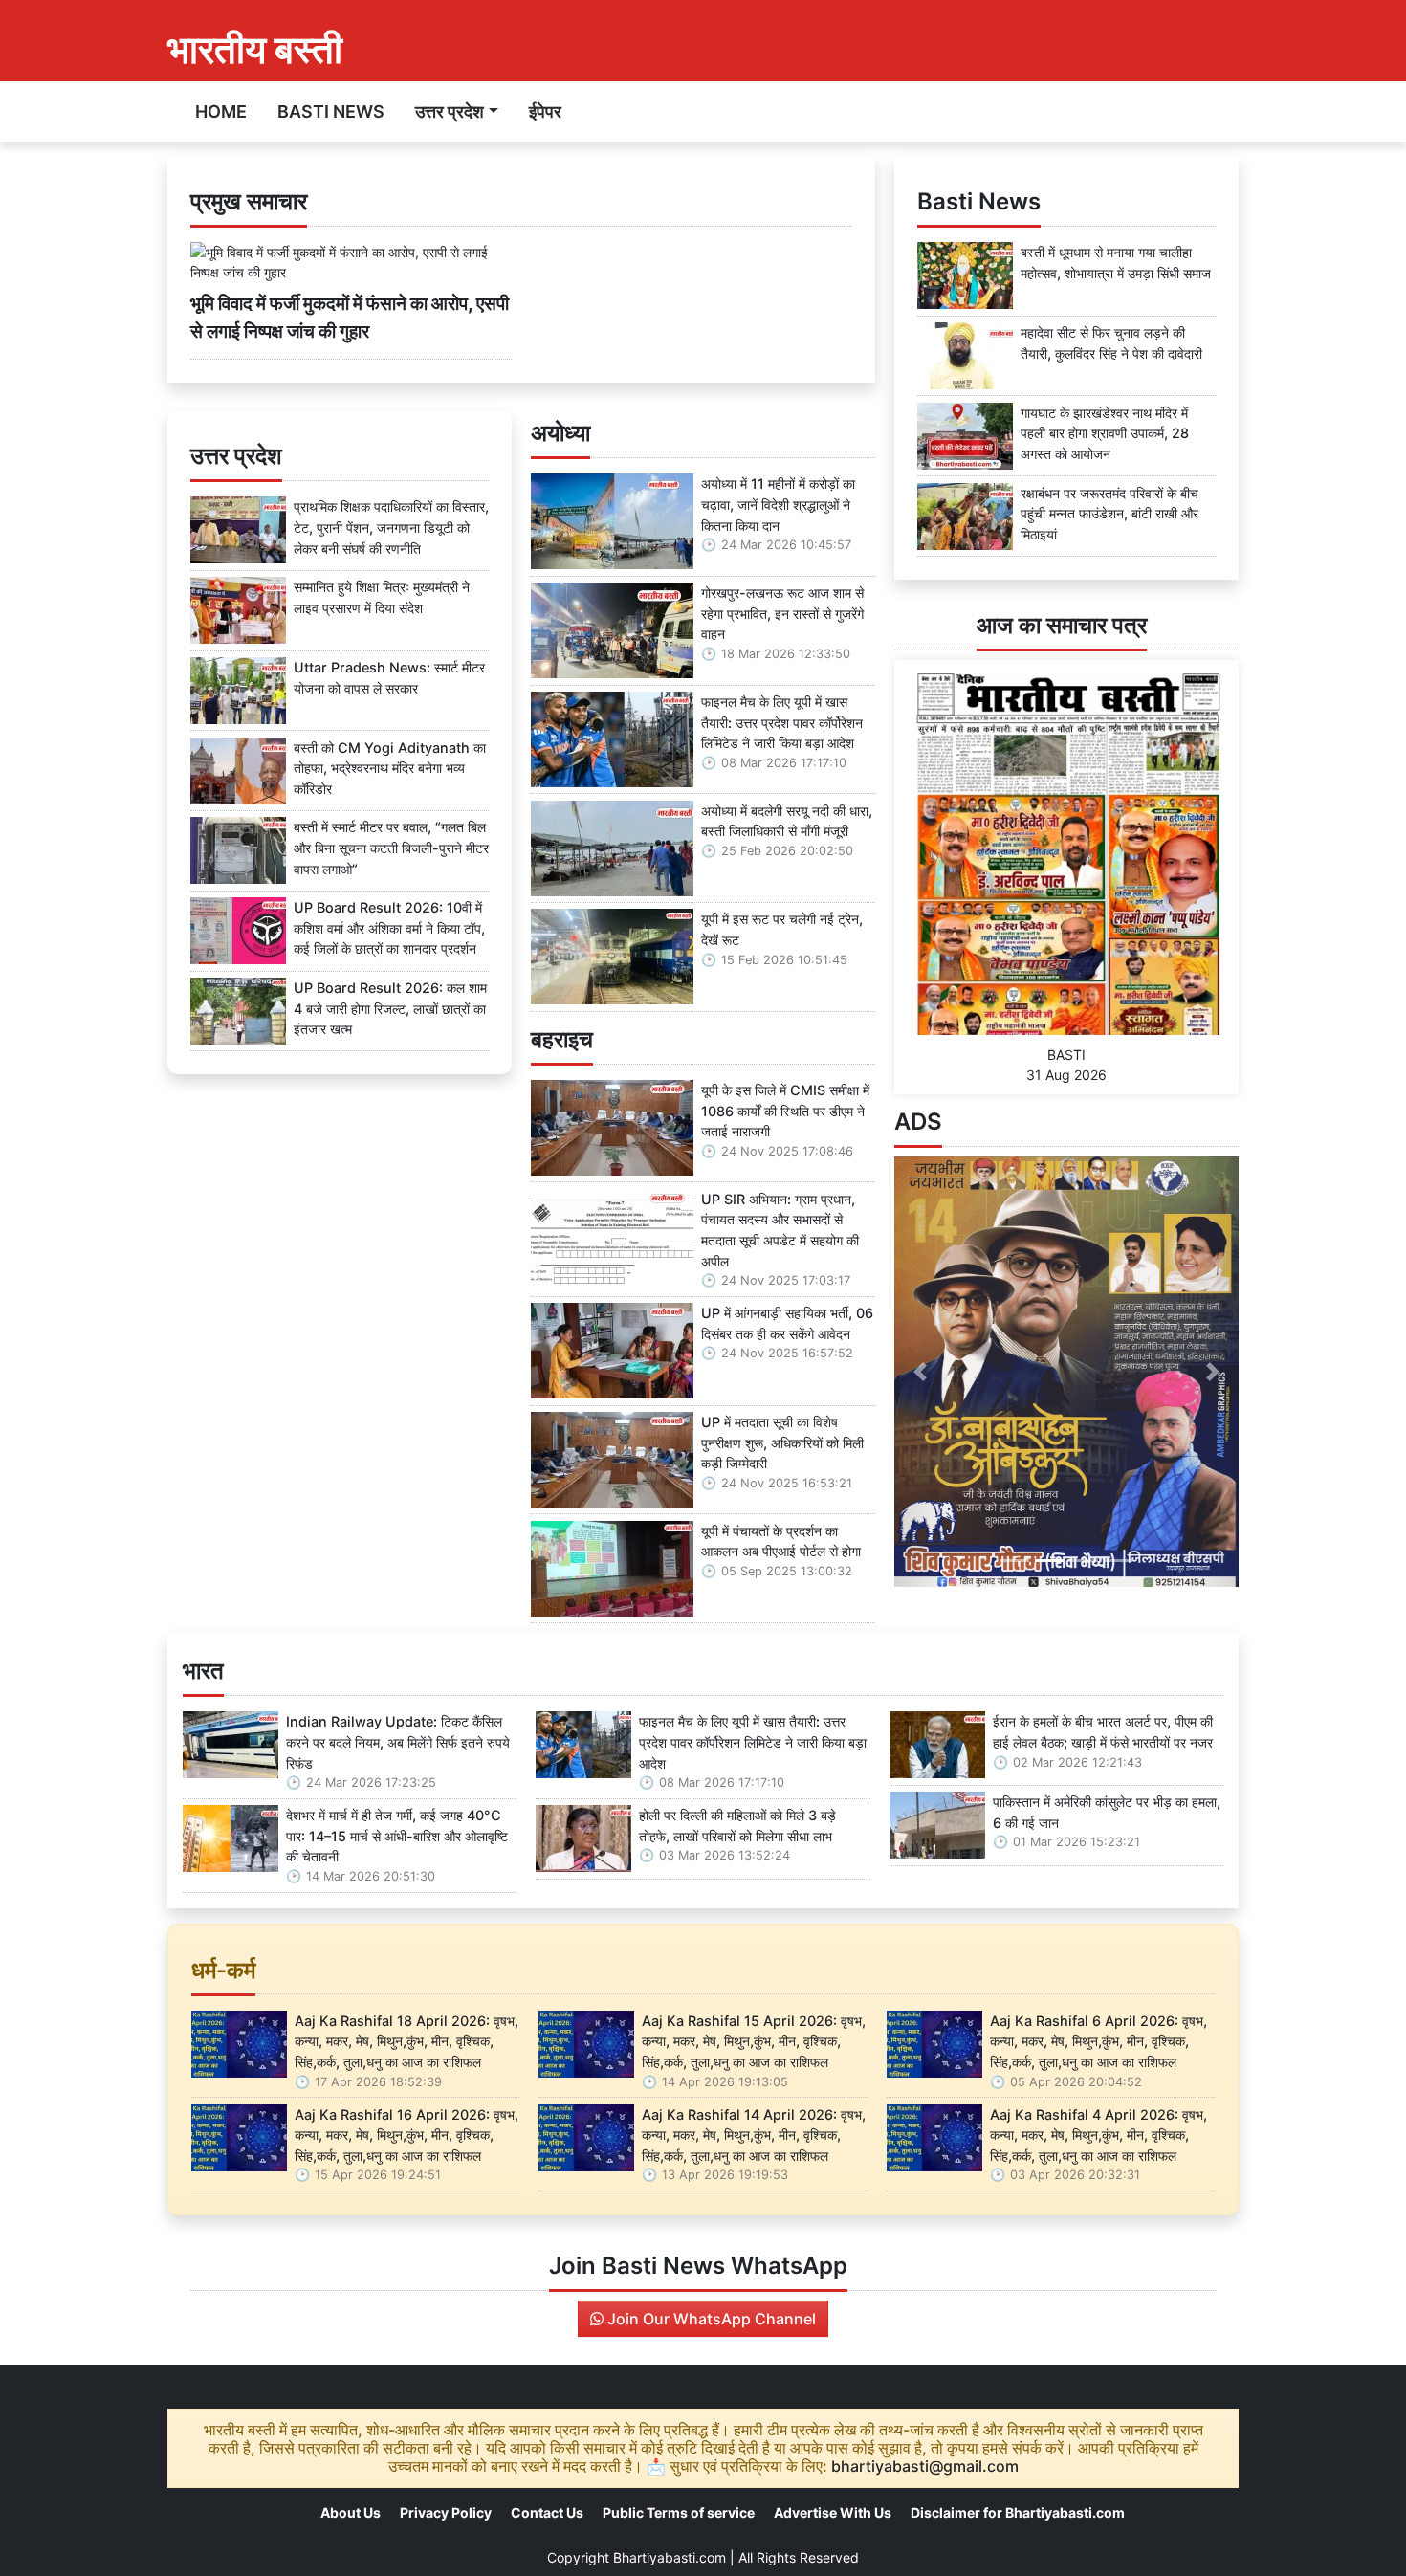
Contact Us (547, 2512)
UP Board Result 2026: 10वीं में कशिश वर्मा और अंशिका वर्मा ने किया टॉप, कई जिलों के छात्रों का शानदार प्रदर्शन (389, 928)
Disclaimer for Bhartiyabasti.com (1018, 2512)
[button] (920, 1372)
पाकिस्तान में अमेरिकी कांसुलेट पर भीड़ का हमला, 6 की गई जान (1107, 1812)
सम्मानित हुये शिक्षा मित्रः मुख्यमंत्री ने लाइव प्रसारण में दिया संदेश (382, 597)
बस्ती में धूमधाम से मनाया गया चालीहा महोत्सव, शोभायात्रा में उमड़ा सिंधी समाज (1116, 263)
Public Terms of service (679, 2512)
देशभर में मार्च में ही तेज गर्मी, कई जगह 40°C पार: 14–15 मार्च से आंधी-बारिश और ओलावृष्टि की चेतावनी (397, 1836)
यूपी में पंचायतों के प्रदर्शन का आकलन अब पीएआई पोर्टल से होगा (781, 1541)
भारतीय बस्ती (255, 49)
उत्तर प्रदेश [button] (450, 111)
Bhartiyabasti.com (670, 2557)
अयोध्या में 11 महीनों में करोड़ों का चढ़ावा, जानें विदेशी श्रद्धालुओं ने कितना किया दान (778, 504)
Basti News (331, 111)
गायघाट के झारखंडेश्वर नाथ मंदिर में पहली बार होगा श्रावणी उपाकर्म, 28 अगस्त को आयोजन (1105, 433)
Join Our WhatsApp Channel (710, 2319)
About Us (351, 2512)
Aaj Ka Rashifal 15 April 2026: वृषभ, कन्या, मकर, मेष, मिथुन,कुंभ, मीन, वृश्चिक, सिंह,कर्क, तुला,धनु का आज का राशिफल (754, 2041)
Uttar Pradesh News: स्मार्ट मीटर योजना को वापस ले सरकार (389, 678)
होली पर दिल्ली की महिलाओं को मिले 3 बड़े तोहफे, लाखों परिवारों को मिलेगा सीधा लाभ (737, 1826)
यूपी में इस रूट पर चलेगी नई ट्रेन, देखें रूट (782, 929)
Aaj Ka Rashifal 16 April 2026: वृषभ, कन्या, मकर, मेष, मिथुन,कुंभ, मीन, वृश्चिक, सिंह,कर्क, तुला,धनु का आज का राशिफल (406, 2135)
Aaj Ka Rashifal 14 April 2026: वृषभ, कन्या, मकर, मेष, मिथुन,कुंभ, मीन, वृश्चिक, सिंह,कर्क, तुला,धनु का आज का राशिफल (754, 2135)
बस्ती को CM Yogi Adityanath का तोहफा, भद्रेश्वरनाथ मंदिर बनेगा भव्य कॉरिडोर (390, 768)
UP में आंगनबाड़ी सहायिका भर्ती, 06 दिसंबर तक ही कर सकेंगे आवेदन (787, 1323)
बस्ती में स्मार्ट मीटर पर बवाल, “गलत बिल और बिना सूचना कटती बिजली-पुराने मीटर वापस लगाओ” (391, 848)
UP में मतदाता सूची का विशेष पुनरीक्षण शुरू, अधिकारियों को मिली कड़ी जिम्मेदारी (782, 1442)
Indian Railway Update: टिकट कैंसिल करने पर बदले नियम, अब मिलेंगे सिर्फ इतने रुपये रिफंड (398, 1742)
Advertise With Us (833, 2512)
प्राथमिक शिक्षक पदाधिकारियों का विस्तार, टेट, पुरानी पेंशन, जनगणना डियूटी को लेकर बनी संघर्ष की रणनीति (391, 527)
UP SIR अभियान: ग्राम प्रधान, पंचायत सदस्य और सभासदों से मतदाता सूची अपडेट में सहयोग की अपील (780, 1230)
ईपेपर (545, 111)
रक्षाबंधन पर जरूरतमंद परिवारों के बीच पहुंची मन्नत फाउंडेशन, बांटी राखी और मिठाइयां (1109, 514)
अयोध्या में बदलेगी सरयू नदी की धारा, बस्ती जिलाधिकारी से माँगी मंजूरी (787, 821)
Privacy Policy (446, 2512)
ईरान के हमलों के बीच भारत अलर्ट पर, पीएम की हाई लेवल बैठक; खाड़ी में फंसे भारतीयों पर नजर (1103, 1732)
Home (221, 111)
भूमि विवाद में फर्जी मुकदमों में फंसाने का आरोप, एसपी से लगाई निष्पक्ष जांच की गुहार (350, 317)
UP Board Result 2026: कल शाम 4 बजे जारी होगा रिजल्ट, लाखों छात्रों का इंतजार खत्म (390, 1008)
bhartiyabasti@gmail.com (925, 2466)
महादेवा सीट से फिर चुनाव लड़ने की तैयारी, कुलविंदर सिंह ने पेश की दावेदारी (1111, 343)
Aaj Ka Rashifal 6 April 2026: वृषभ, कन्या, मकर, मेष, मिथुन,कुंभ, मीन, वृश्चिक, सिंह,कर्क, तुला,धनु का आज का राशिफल (1098, 2041)
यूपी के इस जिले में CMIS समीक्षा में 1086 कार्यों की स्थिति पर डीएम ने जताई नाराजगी (785, 1111)
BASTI (1066, 1055)
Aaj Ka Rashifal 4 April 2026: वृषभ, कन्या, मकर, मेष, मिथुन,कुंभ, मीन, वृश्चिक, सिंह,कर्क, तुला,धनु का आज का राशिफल (1098, 2135)
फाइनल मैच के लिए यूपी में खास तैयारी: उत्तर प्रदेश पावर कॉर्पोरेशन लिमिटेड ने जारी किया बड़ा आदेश (782, 722)
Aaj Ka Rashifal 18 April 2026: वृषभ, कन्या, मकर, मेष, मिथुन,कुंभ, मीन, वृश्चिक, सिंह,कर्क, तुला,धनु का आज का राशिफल (406, 2041)
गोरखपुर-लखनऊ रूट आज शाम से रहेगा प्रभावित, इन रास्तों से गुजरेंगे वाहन (782, 613)
